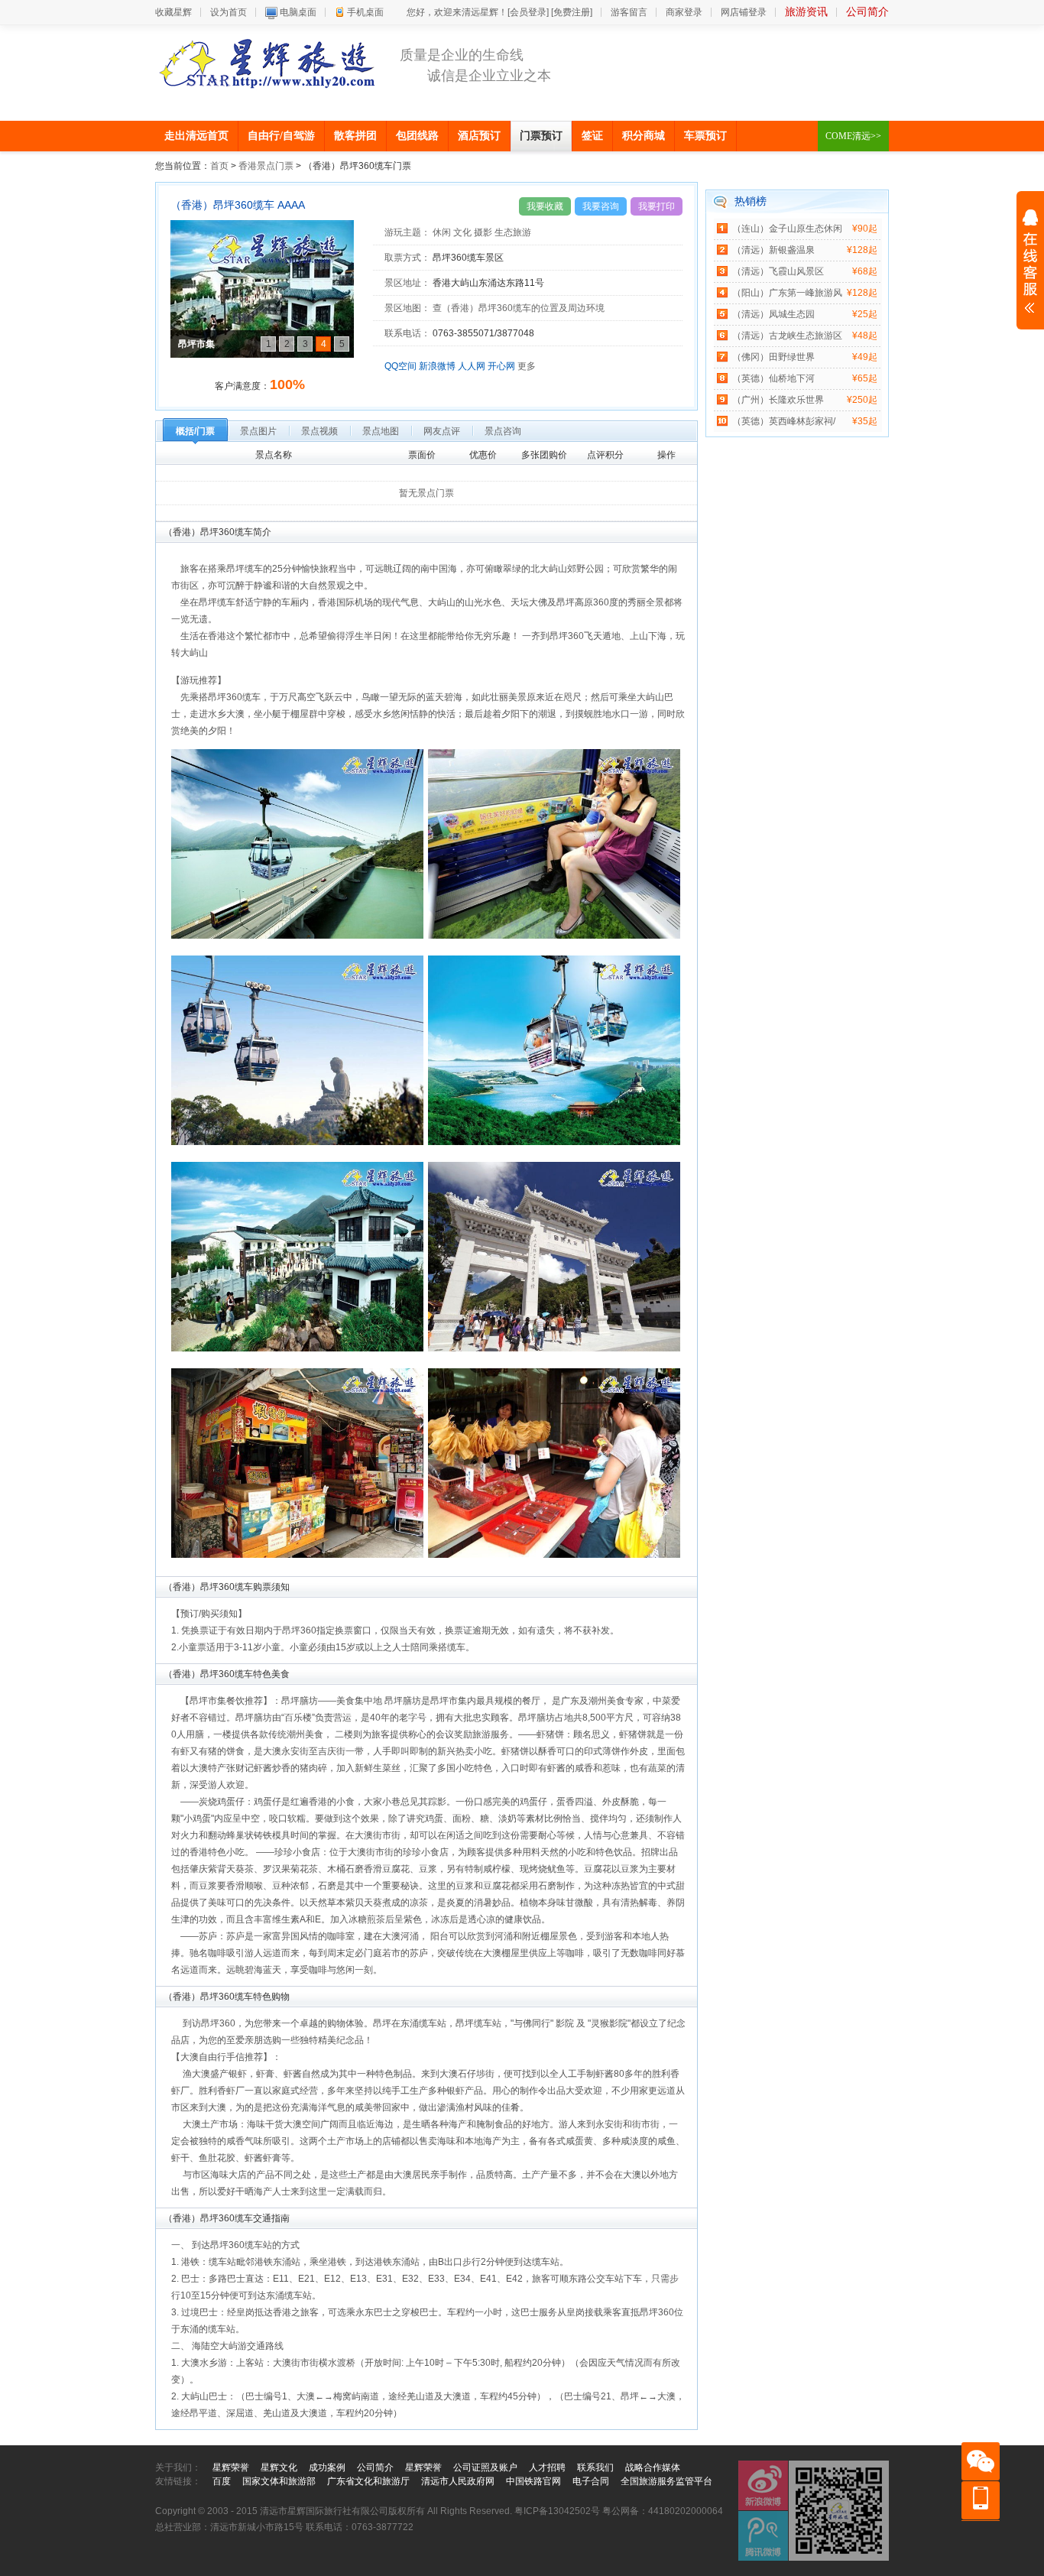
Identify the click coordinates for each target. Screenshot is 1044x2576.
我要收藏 (545, 206)
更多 (527, 366)
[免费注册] (572, 12)
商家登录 (684, 12)
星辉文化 (279, 2467)
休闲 (442, 232)
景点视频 (319, 431)
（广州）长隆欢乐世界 (778, 400)
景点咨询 (503, 431)
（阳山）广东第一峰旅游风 (787, 293)
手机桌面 (365, 12)
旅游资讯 (806, 12)
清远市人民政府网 (458, 2481)
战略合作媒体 (653, 2467)
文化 (462, 232)
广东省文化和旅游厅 (368, 2481)
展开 (1030, 261)
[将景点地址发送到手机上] (549, 283)
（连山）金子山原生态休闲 (787, 229)
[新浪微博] (763, 2485)
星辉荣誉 (231, 2467)
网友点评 (442, 431)
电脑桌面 (298, 12)
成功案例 (327, 2467)
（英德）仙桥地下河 (773, 378)
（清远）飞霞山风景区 (778, 271)
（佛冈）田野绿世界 (773, 357)
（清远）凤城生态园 (773, 314)
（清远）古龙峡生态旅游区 (787, 336)
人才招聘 (547, 2467)
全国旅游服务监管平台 (666, 2481)
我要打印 (657, 206)
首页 (219, 166)
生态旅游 (513, 232)
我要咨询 (601, 206)
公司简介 (867, 12)
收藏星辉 (173, 12)
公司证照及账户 (485, 2467)
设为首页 (229, 12)
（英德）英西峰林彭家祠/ (784, 421)
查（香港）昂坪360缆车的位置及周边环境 (519, 308)
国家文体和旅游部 (279, 2481)
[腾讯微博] (763, 2536)
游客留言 (629, 12)
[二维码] (839, 2511)
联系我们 (595, 2467)
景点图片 (258, 431)
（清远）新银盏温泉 (773, 250)
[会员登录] (528, 12)
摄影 (483, 232)
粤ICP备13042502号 (557, 2511)
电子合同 (591, 2481)
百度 (222, 2481)
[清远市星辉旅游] (267, 63)
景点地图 (381, 431)
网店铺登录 (744, 12)
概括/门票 (195, 431)
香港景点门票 (266, 166)
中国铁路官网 (533, 2481)
